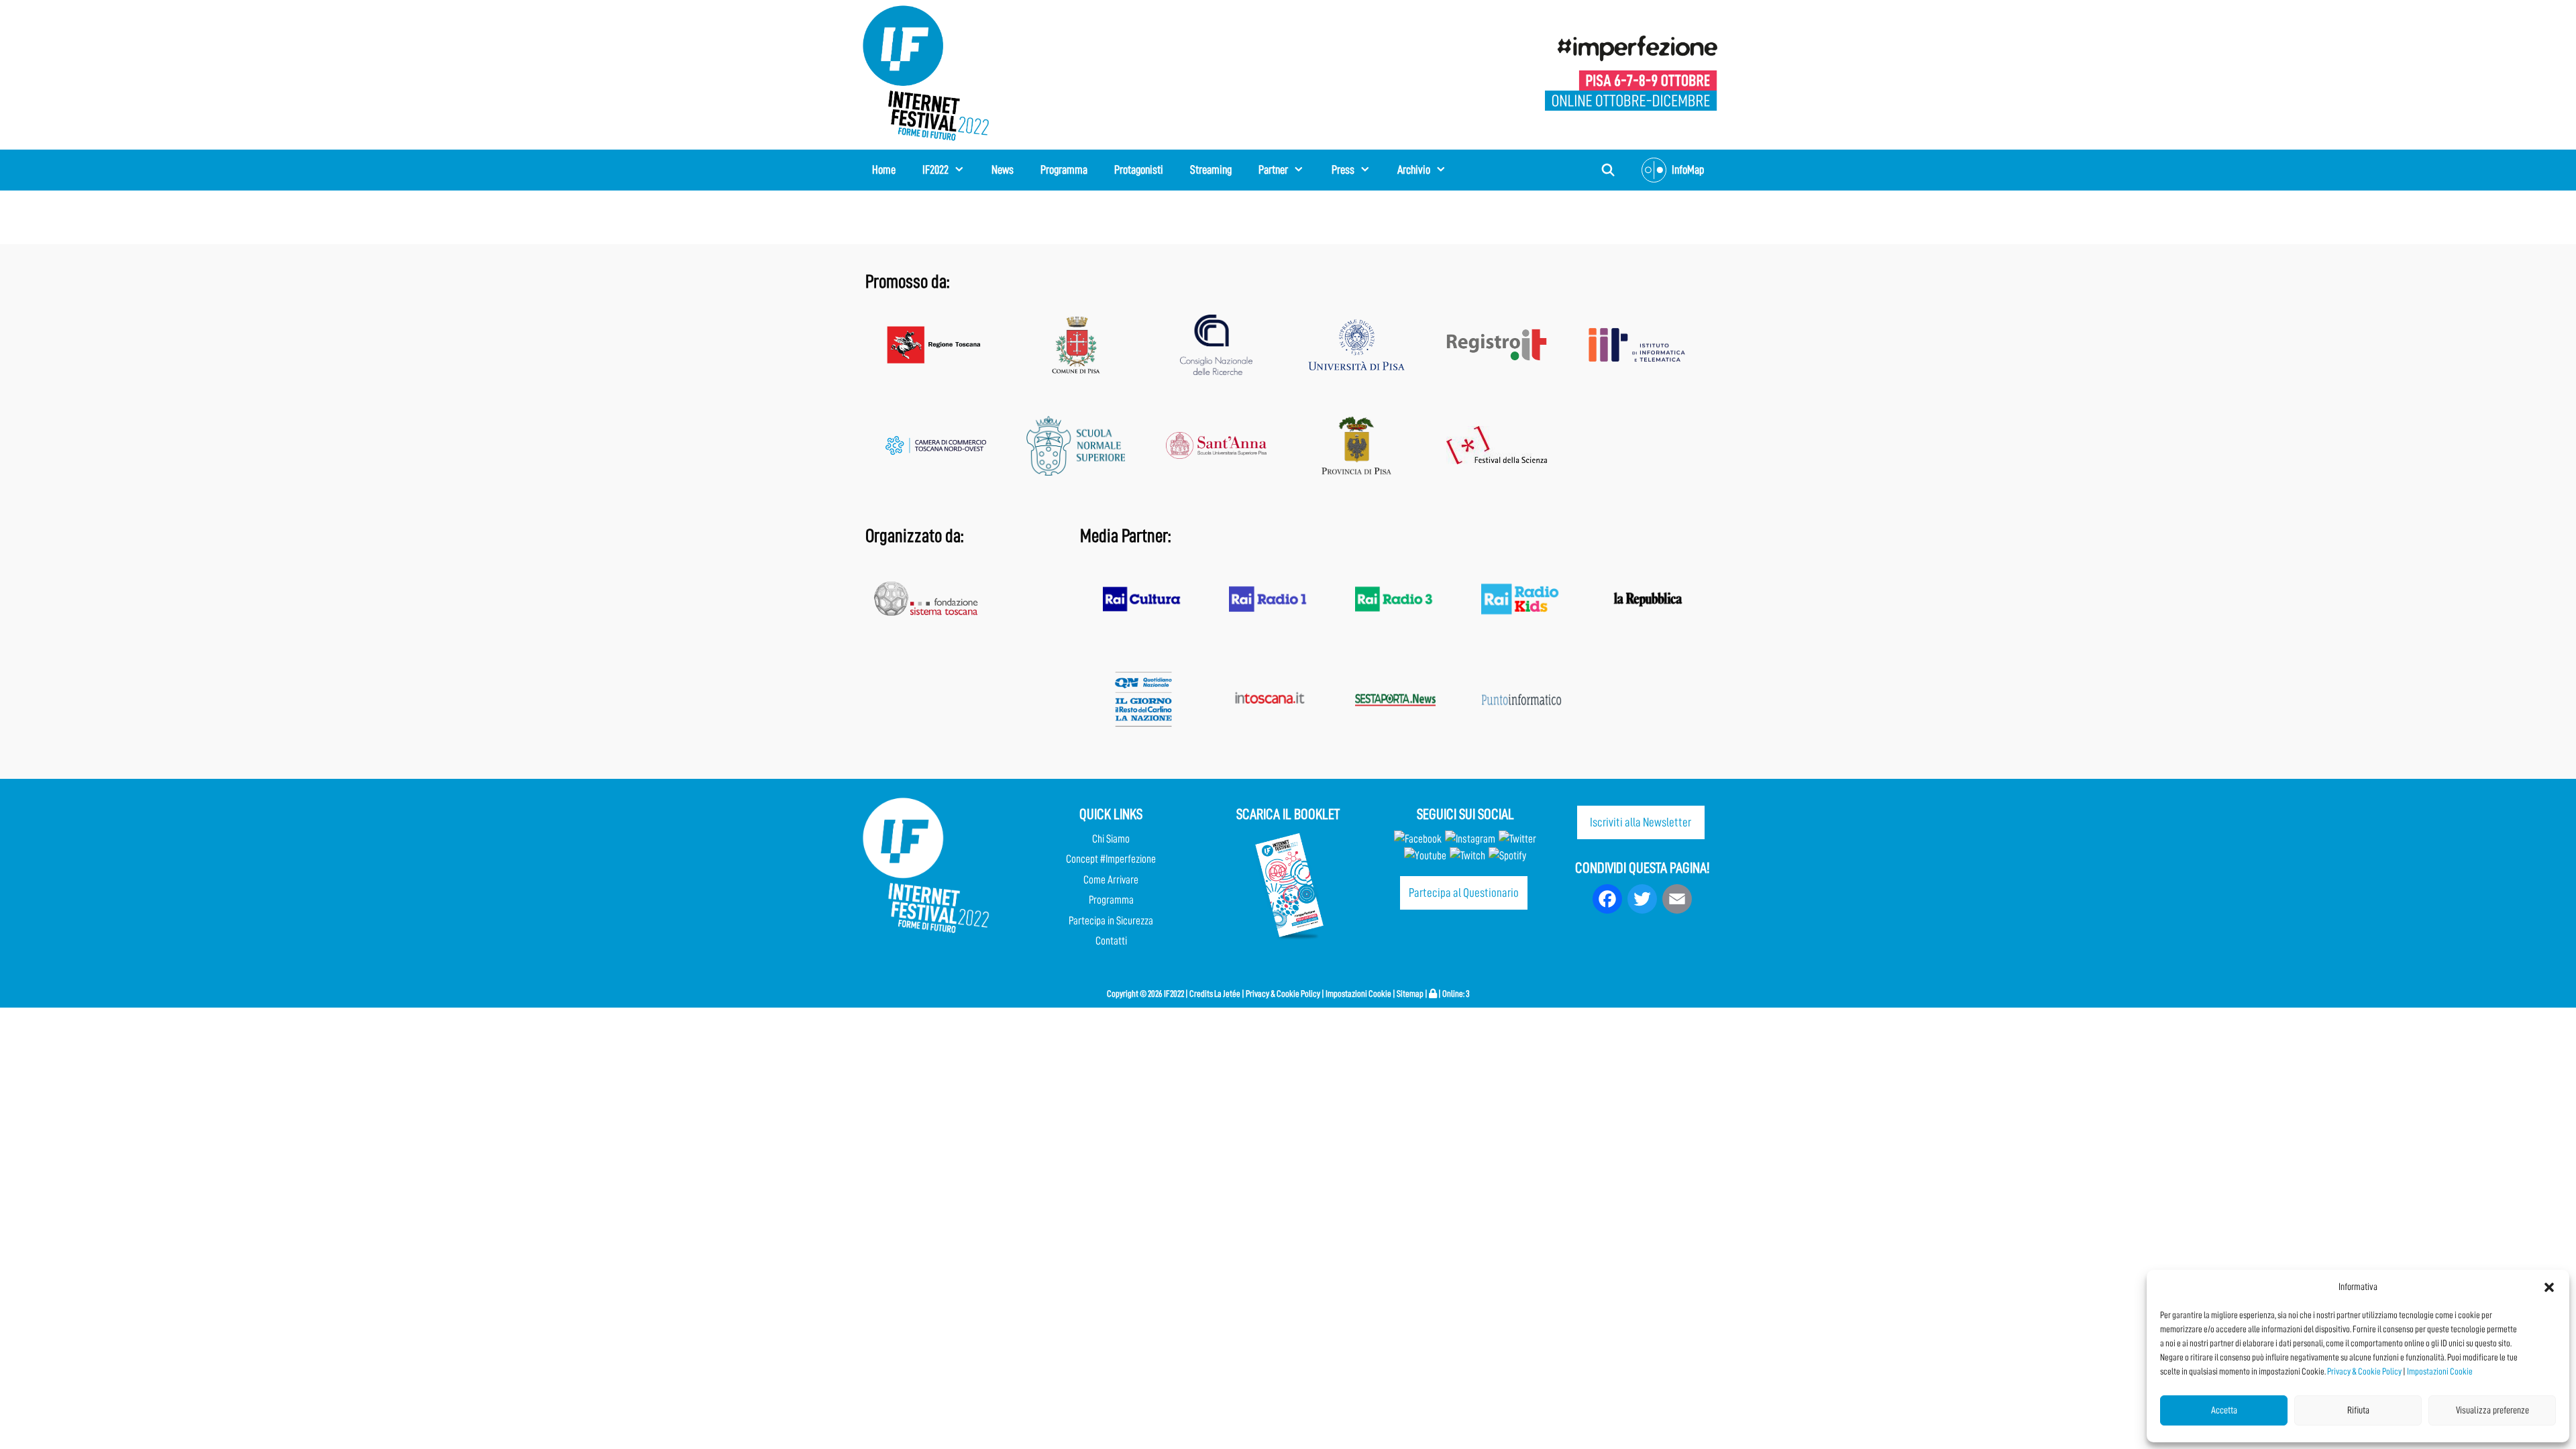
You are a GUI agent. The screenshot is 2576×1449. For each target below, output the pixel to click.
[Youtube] (1425, 856)
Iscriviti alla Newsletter (1641, 822)
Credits (1201, 994)
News (1003, 170)
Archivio (1414, 170)
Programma (1064, 170)
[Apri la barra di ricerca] (1608, 170)
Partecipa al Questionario (1464, 893)
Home (884, 170)
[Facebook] (1418, 839)
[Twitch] (1467, 856)
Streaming (1211, 170)
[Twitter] (1517, 839)
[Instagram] (1470, 839)
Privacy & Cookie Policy (2364, 1371)
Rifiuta (2358, 1410)
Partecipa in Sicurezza (1111, 921)
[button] (2549, 1287)
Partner (1273, 170)
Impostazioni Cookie (2440, 1371)
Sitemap (1410, 994)
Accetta (2224, 1410)
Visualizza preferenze (2492, 1410)
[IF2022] (926, 72)
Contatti (1111, 941)
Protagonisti (1139, 170)
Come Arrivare (1111, 880)
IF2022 (935, 170)
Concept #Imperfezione (1111, 859)
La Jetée (1227, 994)
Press (1343, 170)
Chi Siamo (1111, 839)
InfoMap (1688, 170)
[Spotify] (1506, 856)
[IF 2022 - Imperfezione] (1631, 72)
